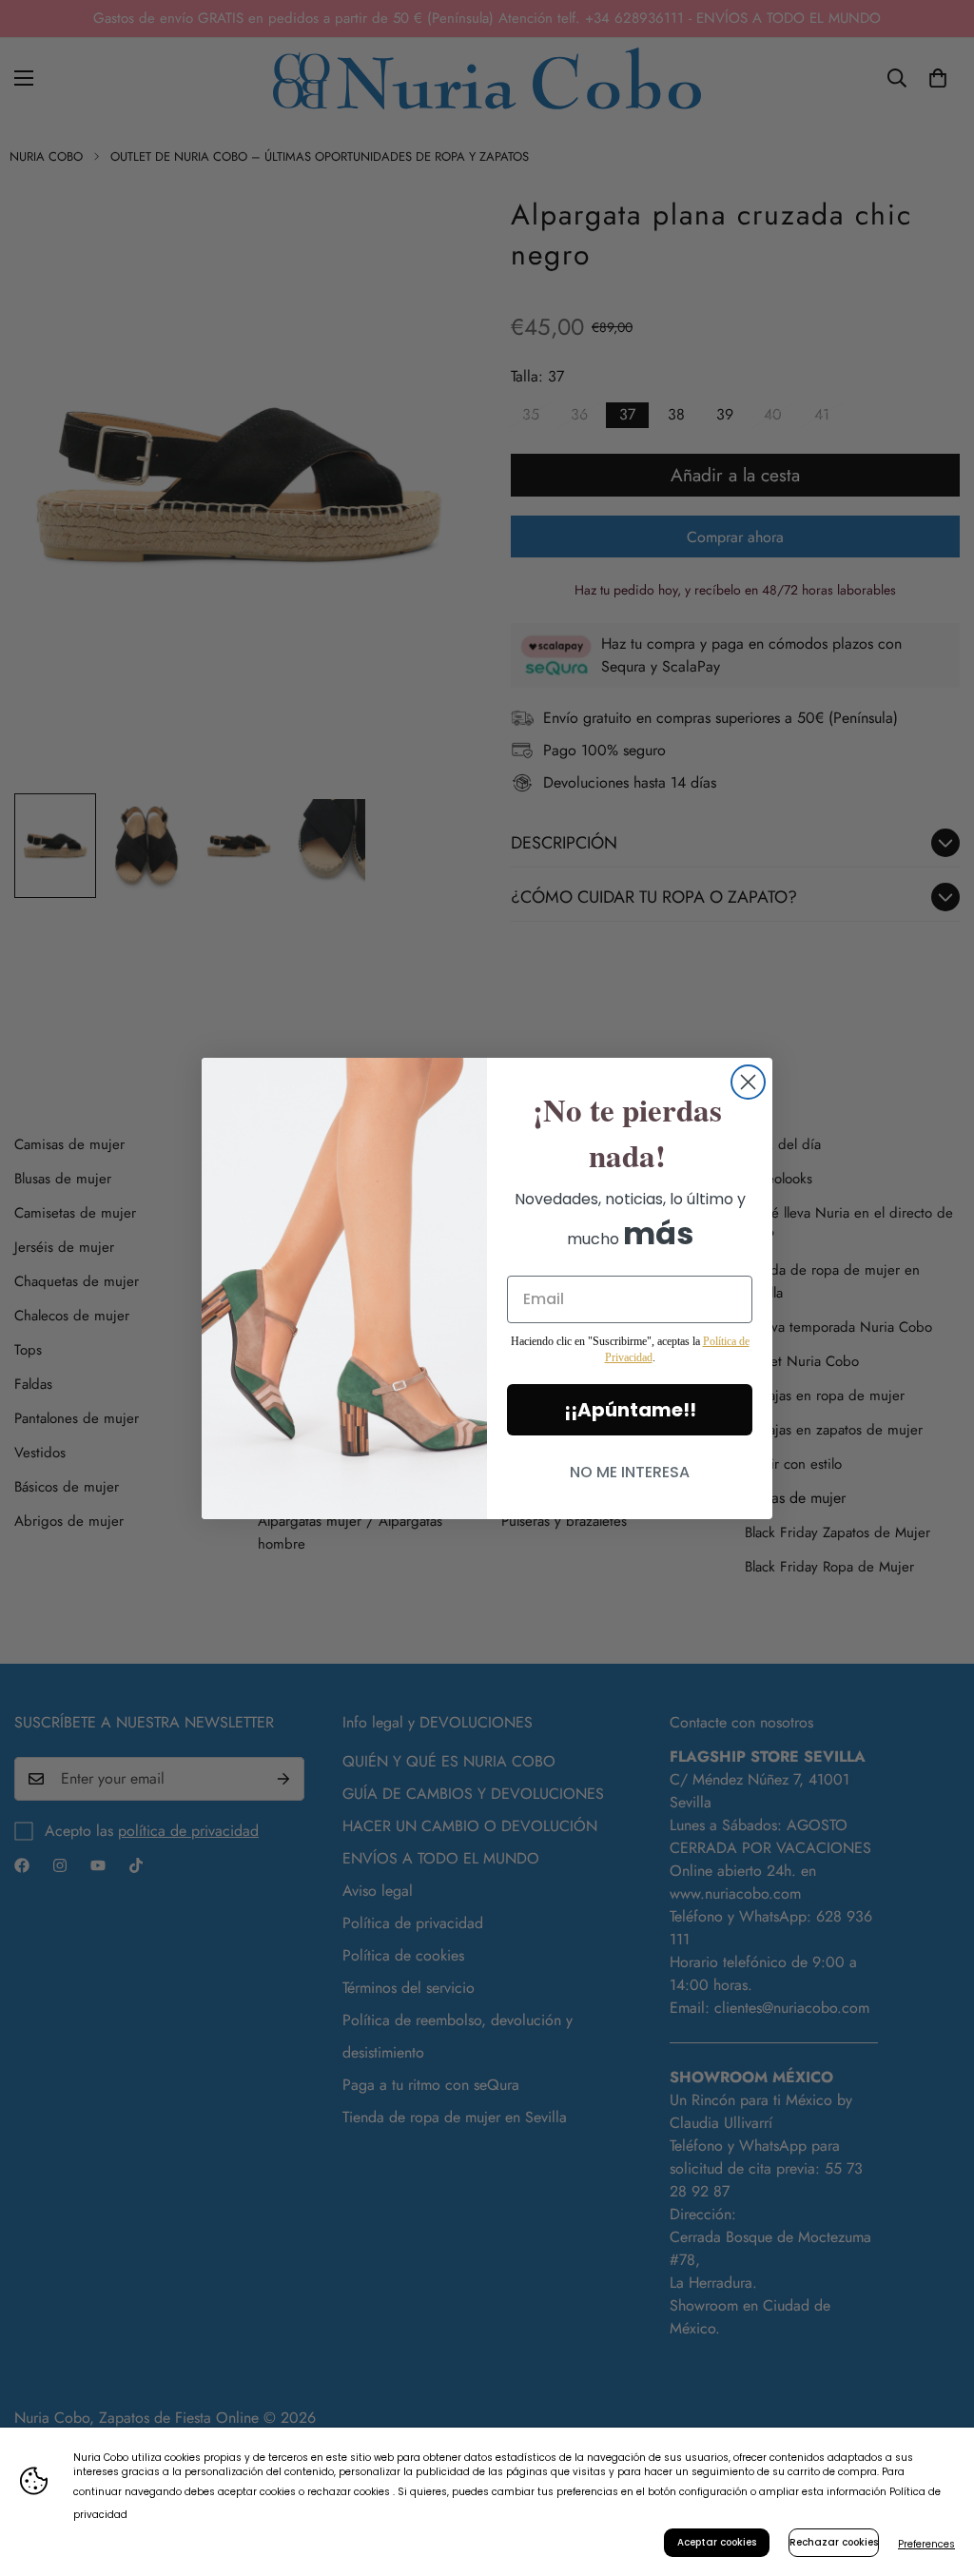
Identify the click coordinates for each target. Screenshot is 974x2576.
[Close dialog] (748, 1082)
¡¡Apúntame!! (630, 1410)
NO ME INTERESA (630, 1472)
